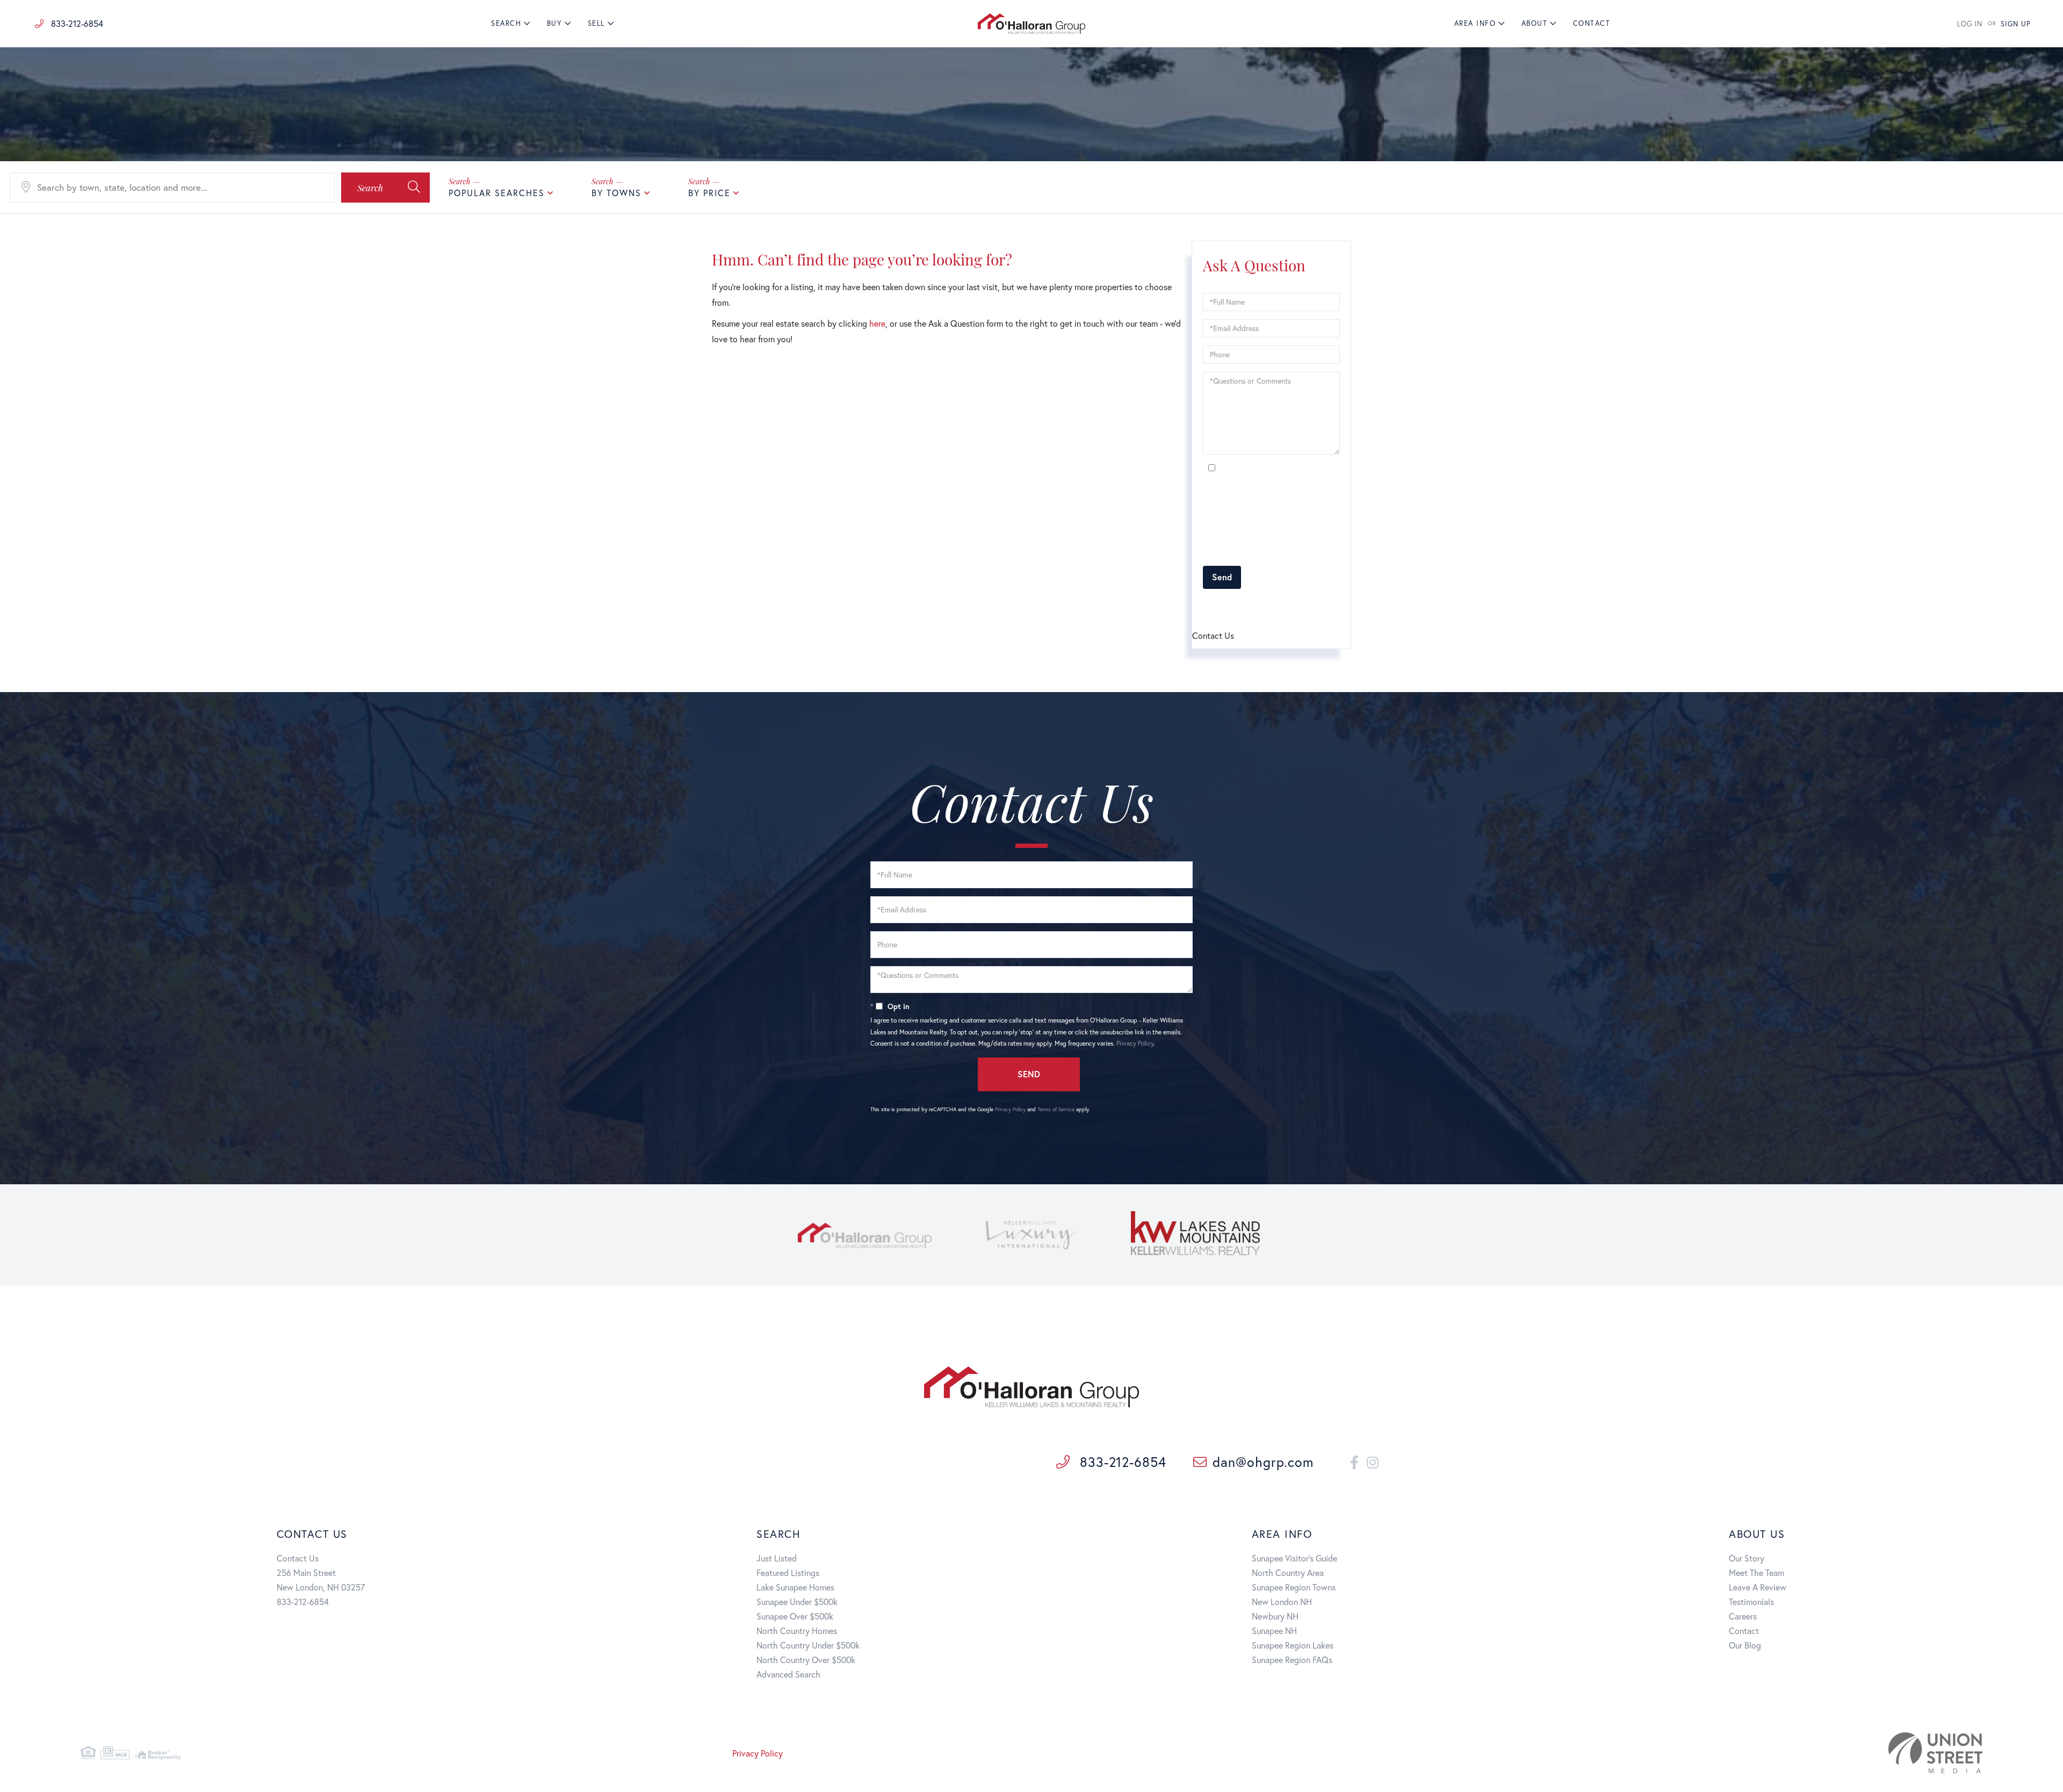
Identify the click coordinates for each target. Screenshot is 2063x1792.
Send (1222, 577)
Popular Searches (497, 193)
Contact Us (298, 1558)
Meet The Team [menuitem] (1757, 1573)
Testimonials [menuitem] (1751, 1602)
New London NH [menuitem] (1282, 1602)
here (877, 323)
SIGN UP (2016, 24)
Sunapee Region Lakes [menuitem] (1293, 1645)
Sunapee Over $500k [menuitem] (795, 1616)
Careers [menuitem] (1743, 1616)
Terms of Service (1264, 606)
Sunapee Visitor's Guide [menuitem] (1294, 1558)
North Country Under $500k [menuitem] (808, 1645)
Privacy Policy (1301, 552)
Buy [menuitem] (555, 23)
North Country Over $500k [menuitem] (806, 1660)
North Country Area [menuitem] (1288, 1573)
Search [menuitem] (506, 23)
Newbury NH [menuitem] (1275, 1616)
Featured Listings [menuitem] (788, 1573)
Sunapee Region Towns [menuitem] (1294, 1587)
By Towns (616, 193)
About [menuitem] (1535, 23)
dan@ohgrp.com (1263, 1462)
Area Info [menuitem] (1475, 23)
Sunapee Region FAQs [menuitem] (1292, 1660)
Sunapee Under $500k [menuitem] (797, 1602)
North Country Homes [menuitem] (797, 1631)
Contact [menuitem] (1592, 23)
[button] (385, 188)
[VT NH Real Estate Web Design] (1670, 1753)
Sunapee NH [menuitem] (1274, 1631)
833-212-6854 (76, 23)
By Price (709, 193)
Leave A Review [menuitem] (1758, 1587)
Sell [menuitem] (596, 23)
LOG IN (1970, 24)
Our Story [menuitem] (1747, 1558)
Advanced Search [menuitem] (788, 1674)
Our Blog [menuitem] (1745, 1645)
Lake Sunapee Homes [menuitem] (795, 1587)
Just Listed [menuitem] (777, 1558)
